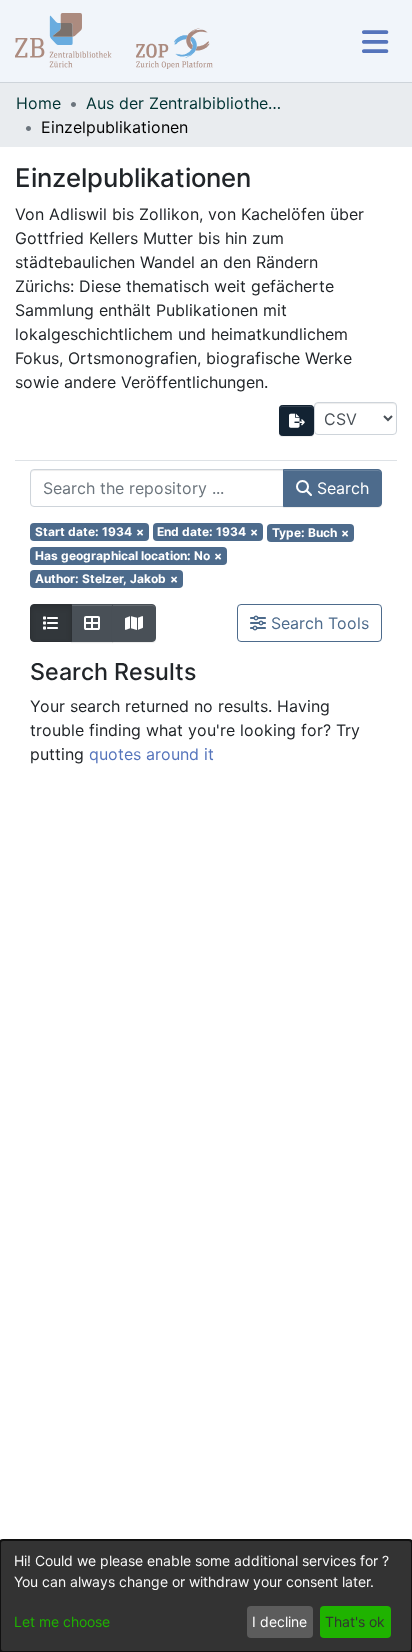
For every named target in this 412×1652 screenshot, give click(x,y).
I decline (279, 1621)
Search (340, 488)
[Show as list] (51, 623)
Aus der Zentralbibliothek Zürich (186, 103)
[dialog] (206, 1596)
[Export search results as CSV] (297, 420)
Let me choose (62, 1621)
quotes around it (151, 754)
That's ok (355, 1621)
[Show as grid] (92, 623)
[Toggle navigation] (374, 41)
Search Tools (317, 623)
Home (38, 103)
